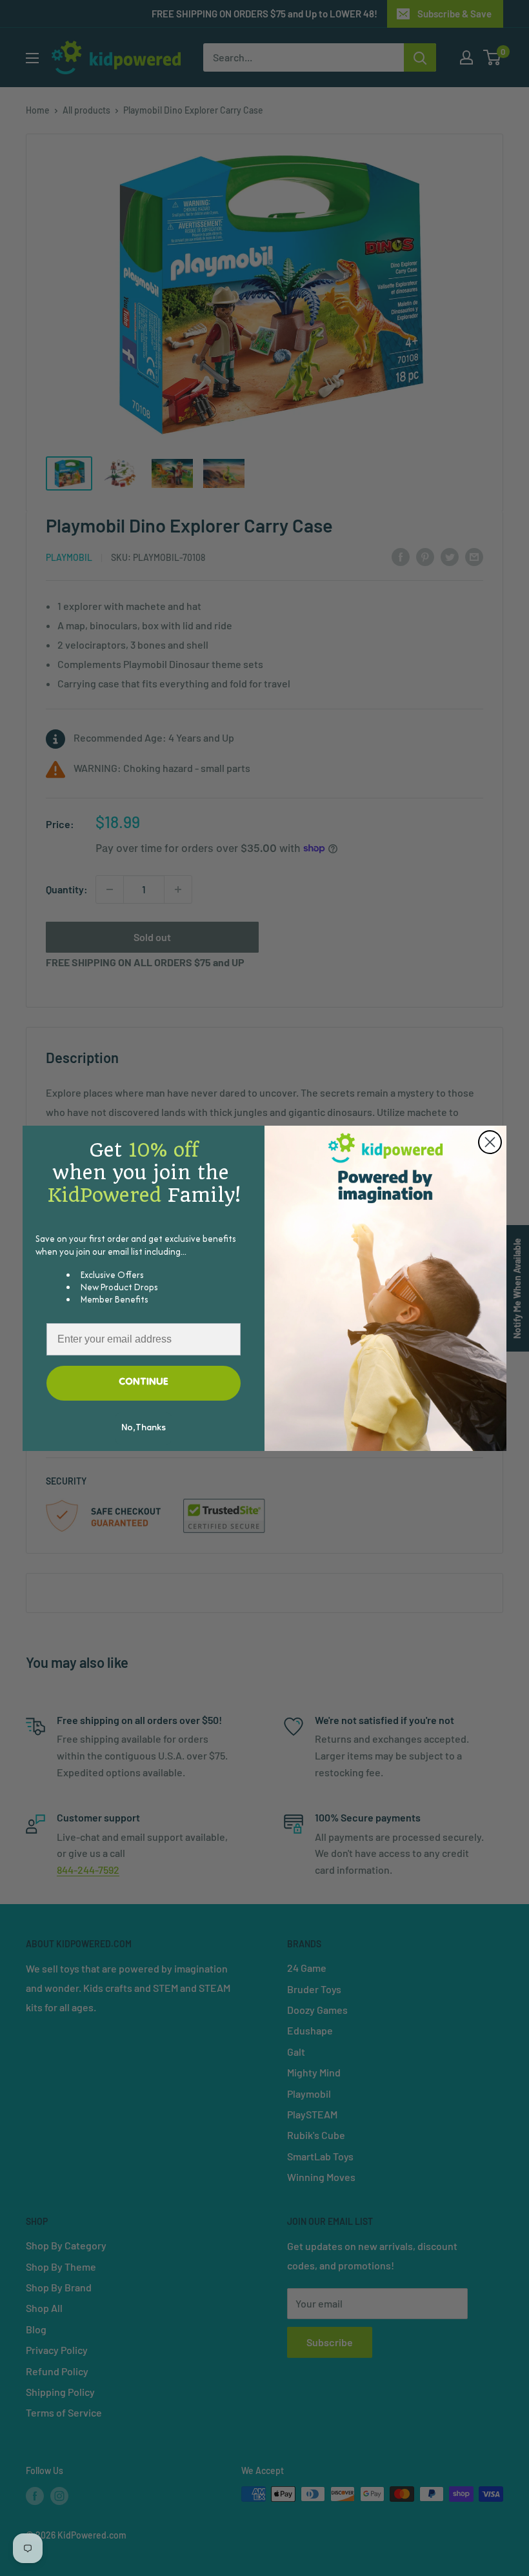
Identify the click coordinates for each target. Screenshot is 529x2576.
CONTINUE (144, 1383)
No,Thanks (144, 1428)
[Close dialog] (490, 1142)
